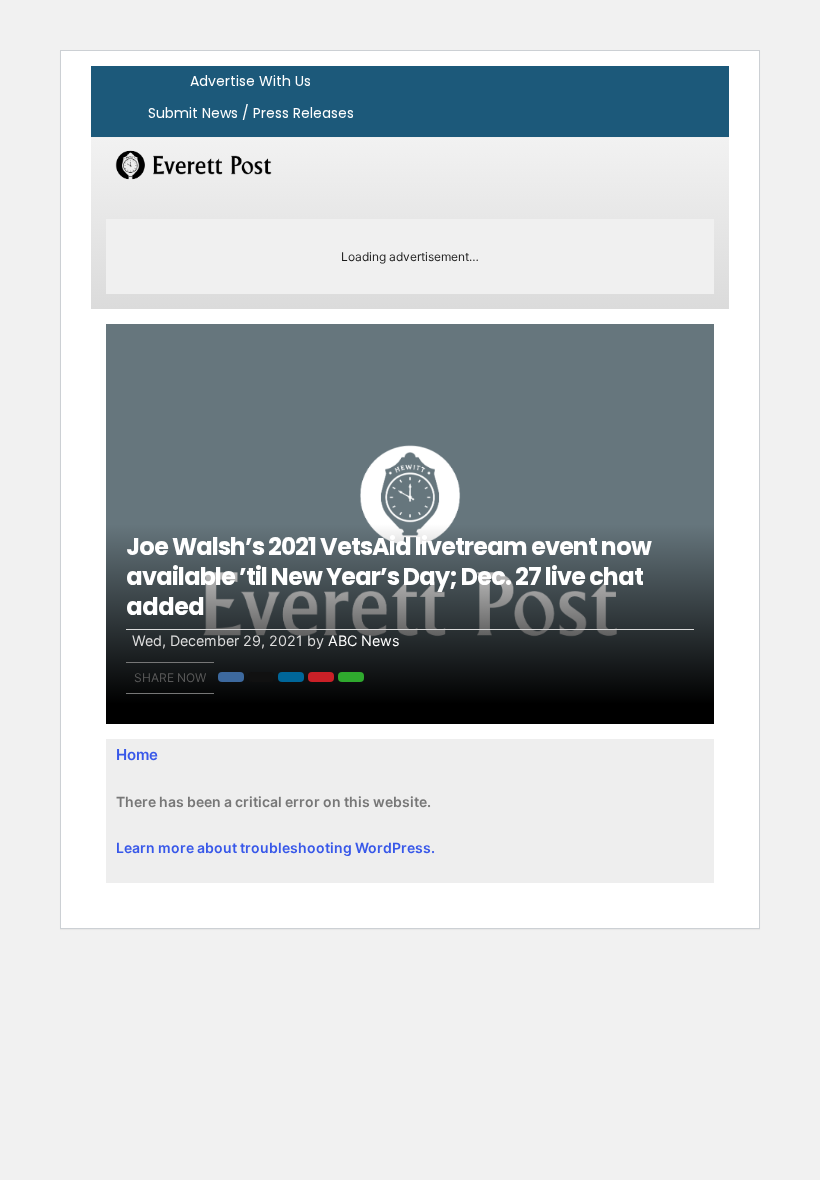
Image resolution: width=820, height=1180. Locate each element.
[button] (231, 677)
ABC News (364, 640)
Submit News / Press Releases (251, 113)
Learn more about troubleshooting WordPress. (275, 847)
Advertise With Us (250, 81)
